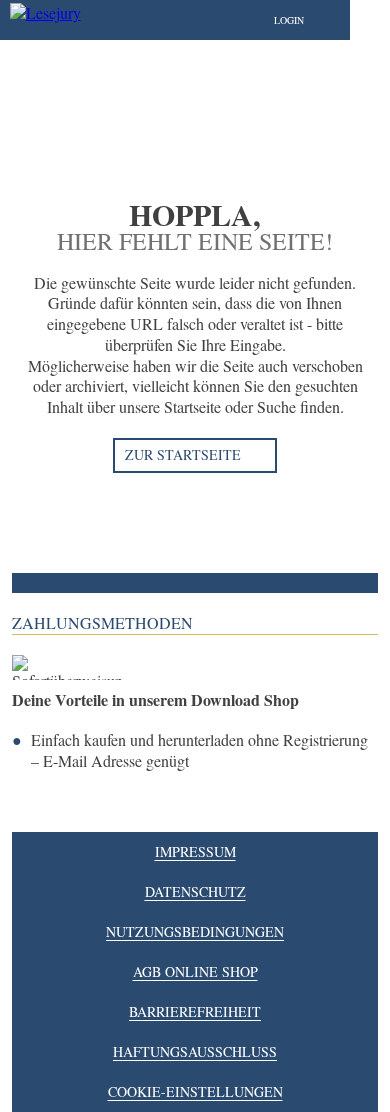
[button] (309, 20)
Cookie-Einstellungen (195, 1091)
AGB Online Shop (195, 971)
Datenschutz (195, 891)
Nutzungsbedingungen (195, 931)
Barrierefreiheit (195, 1011)
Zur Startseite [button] (183, 454)
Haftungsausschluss (195, 1051)
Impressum (195, 851)
